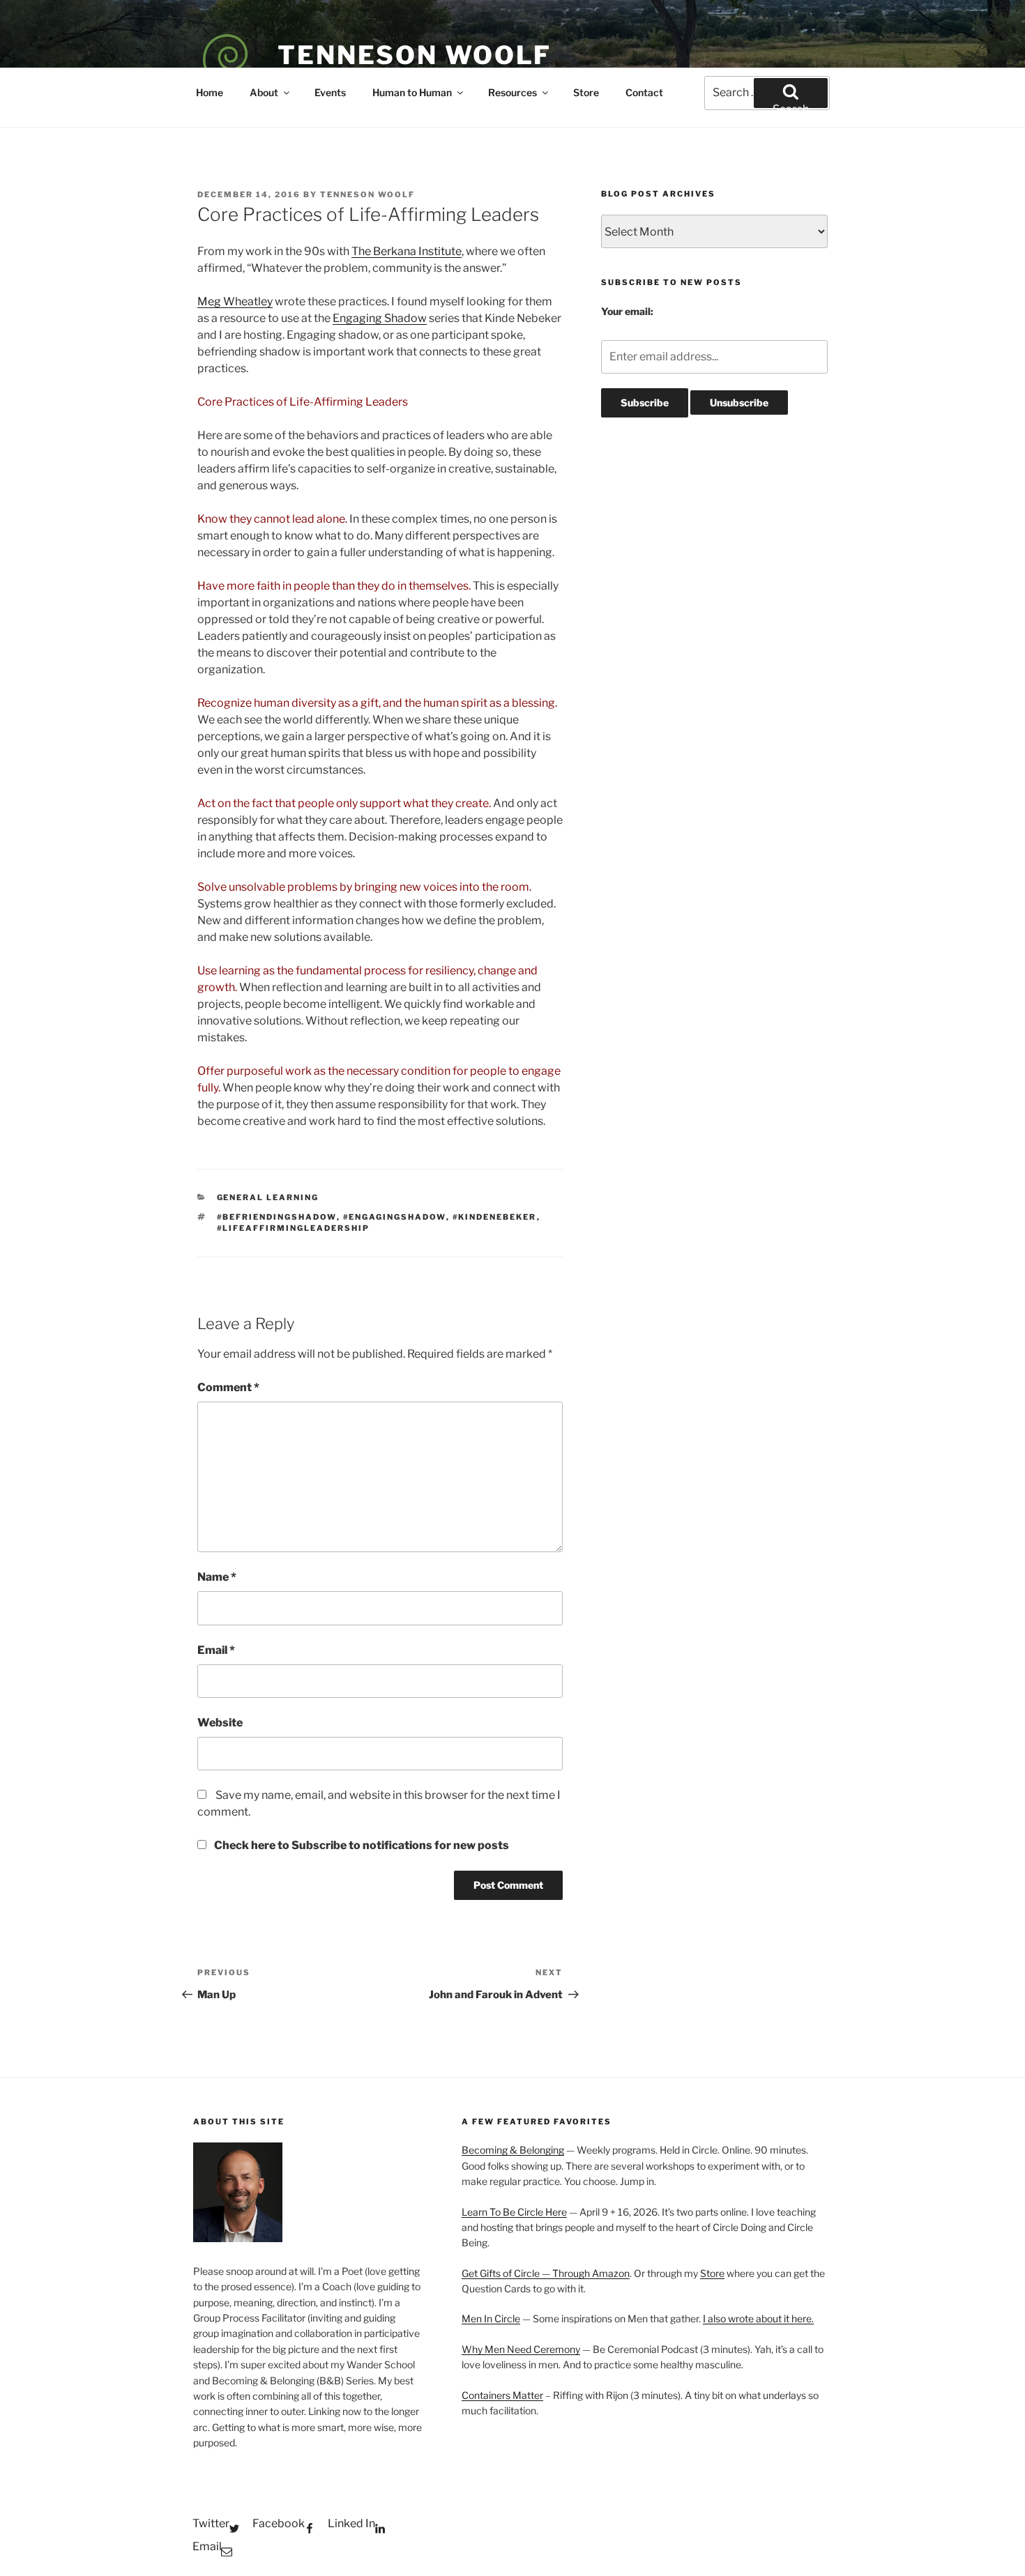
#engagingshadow (395, 1217)
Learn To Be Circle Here (514, 2212)
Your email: (627, 311)
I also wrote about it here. (758, 2318)
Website (220, 1723)
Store (586, 92)
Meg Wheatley (235, 301)
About (264, 92)
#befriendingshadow (277, 1217)
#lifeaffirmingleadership (294, 1228)
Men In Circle (491, 2318)
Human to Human (412, 92)
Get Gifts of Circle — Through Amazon (546, 2273)
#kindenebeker (495, 1217)
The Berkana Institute (407, 251)
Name (217, 1577)
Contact (644, 92)
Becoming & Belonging (513, 2150)
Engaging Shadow (380, 318)
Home (210, 92)
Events (330, 92)
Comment (228, 1387)
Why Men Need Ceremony (521, 2349)
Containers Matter (502, 2395)
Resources (512, 92)
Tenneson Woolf (415, 55)
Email (216, 1650)
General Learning (268, 1197)
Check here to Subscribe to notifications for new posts (360, 1845)
